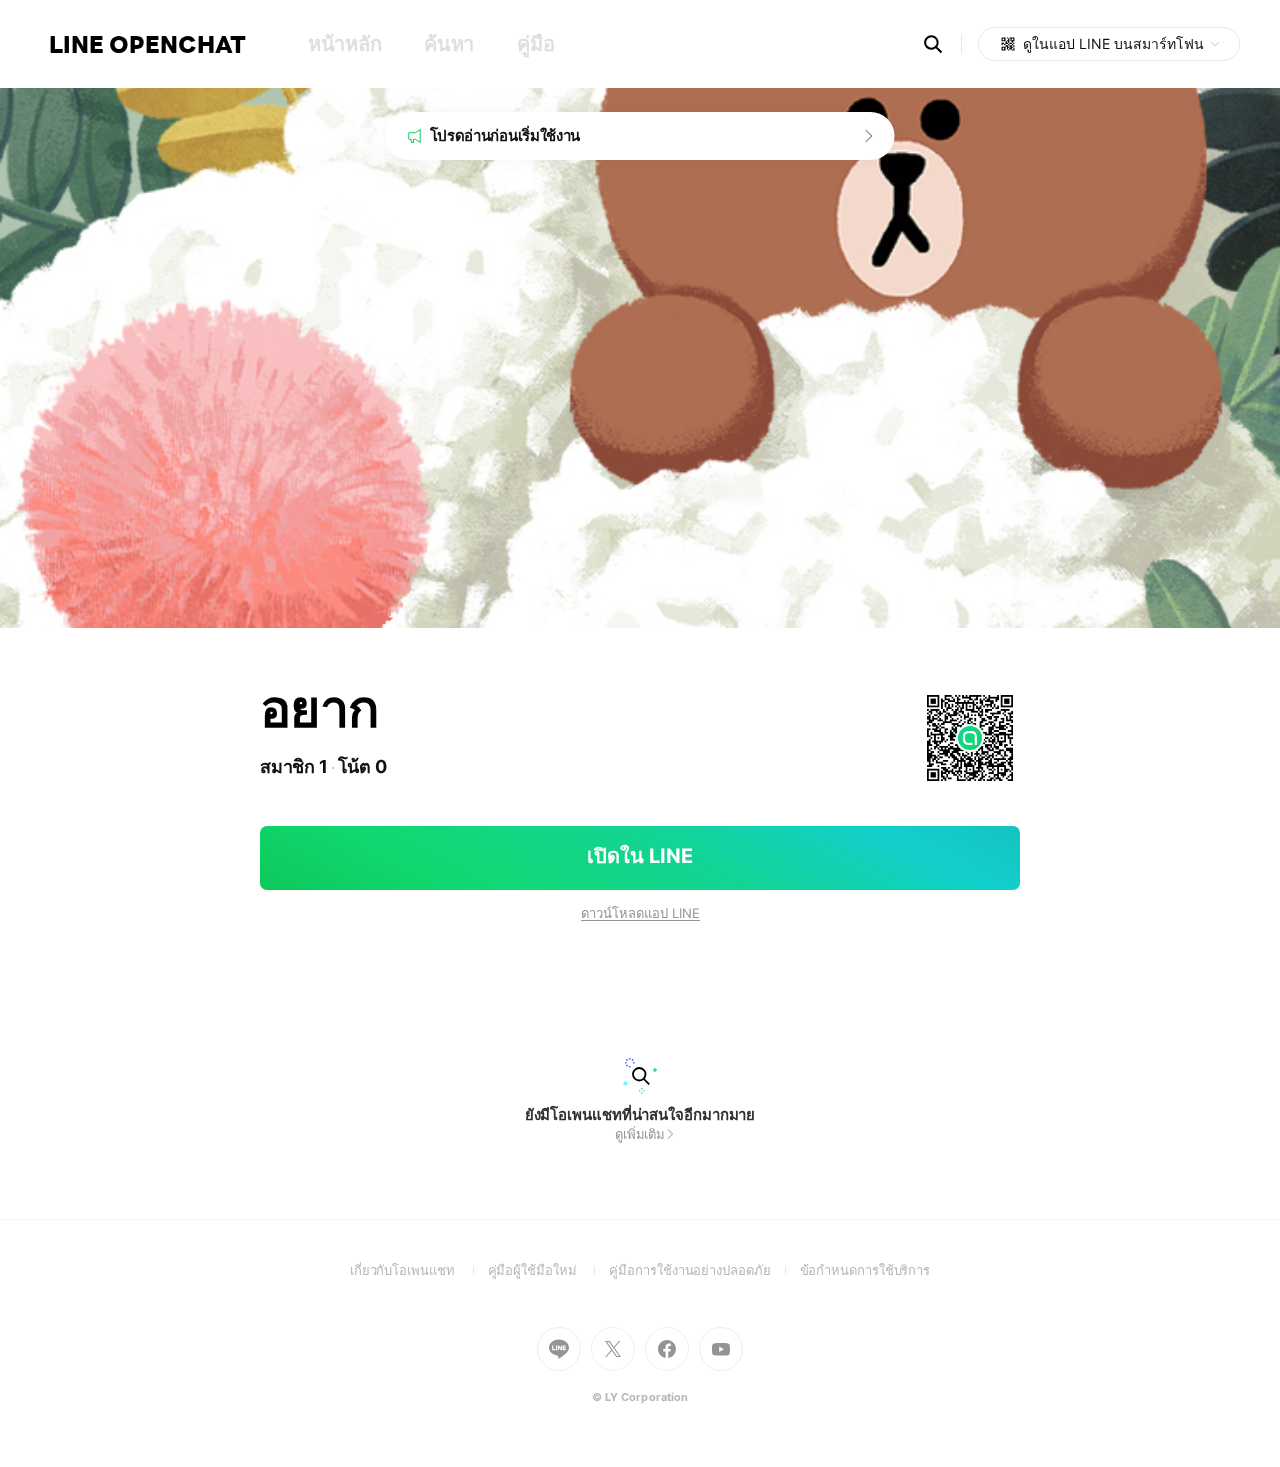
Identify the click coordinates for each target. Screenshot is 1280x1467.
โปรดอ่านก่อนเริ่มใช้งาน (505, 135)
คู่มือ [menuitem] (535, 44)
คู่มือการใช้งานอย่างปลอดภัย (704, 1270)
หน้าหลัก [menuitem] (344, 44)
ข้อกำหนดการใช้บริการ (865, 1270)
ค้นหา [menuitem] (449, 44)
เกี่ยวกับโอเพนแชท (419, 1270)
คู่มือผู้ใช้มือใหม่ (549, 1270)
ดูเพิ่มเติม (640, 1134)
